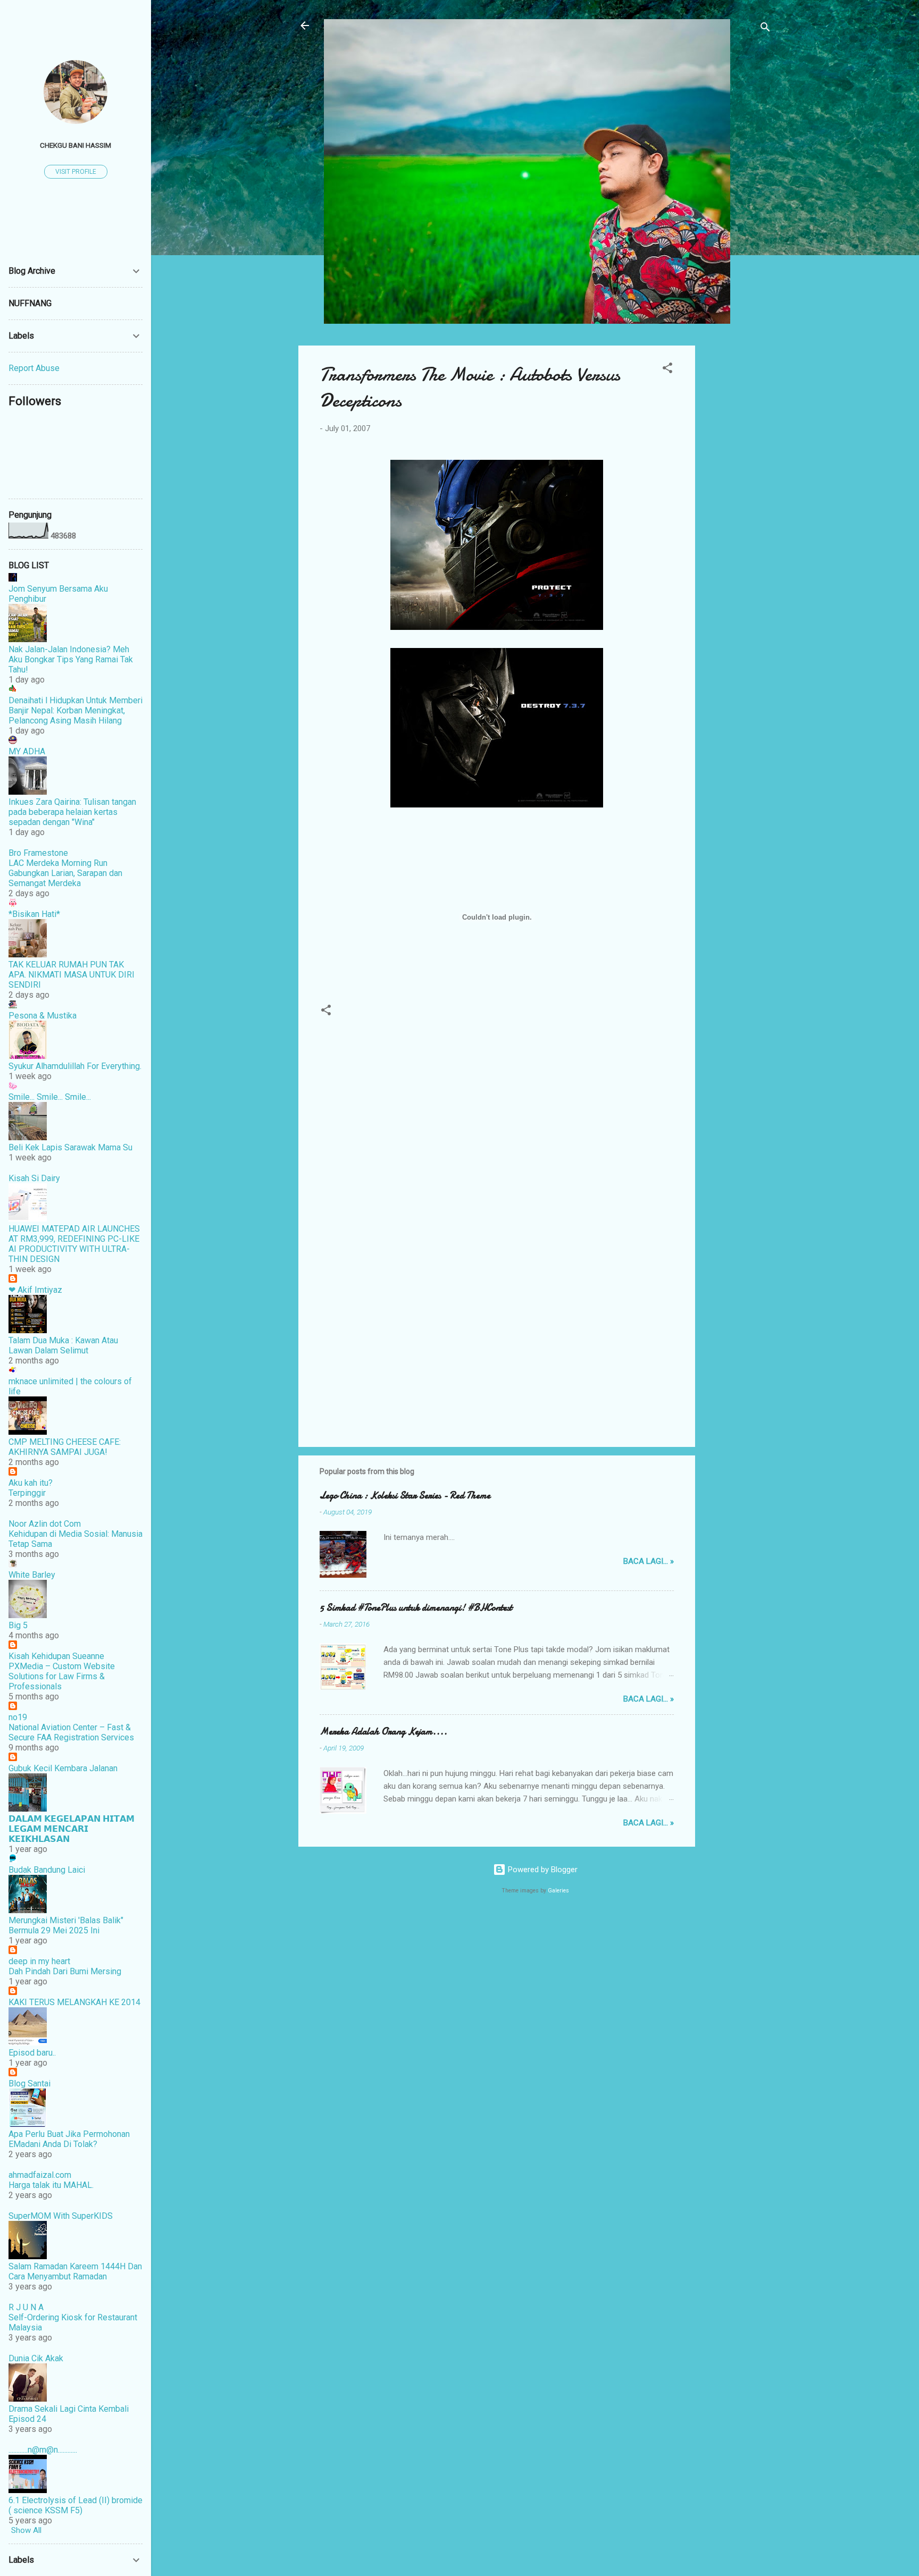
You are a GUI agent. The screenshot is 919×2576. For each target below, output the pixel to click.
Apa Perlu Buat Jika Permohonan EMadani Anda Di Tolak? (69, 2139)
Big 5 (18, 1625)
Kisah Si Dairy (34, 1178)
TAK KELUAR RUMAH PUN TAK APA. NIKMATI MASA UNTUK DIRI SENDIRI (72, 975)
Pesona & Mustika (43, 1016)
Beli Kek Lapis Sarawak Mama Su (70, 1147)
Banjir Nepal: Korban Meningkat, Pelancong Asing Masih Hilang (67, 715)
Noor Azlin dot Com (45, 1524)
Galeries (558, 1891)
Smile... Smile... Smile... (50, 1097)
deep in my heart (39, 1961)
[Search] (765, 29)
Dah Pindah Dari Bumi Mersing (65, 1971)
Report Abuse (34, 368)
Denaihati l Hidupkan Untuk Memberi (76, 700)
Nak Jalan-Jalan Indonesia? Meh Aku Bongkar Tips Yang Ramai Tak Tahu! (71, 659)
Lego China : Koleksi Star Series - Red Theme (405, 1496)
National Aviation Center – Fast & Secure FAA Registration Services (71, 1732)
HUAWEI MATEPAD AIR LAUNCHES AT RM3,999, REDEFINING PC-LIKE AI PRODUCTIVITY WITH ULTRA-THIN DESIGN (74, 1244)
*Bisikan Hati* (34, 914)
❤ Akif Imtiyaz (35, 1290)
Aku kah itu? (31, 1483)
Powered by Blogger (542, 1870)
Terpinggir (27, 1493)
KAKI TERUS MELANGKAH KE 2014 (74, 2002)
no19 (18, 1717)
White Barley (32, 1575)
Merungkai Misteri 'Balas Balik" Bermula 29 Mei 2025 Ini (66, 1925)
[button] (667, 370)
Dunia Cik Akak (36, 2358)
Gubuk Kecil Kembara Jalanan (63, 1768)
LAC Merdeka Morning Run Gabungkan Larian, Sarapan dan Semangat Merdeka (65, 873)
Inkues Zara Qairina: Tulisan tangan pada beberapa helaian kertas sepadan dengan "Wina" (72, 812)
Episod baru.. (32, 2053)
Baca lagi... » (649, 1561)
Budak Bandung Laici (47, 1870)
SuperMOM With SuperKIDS (61, 2216)
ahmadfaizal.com (40, 2175)
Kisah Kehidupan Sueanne (56, 1656)
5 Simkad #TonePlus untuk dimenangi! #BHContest (416, 1608)
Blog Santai (30, 2083)
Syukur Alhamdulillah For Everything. (75, 1066)
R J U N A (26, 2307)
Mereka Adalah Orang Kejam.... (383, 1732)
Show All (26, 2530)
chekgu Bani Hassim (76, 145)
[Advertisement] (738, 505)
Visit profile (76, 172)
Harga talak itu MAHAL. (51, 2185)
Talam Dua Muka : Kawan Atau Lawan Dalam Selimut (63, 1345)
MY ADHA (27, 751)
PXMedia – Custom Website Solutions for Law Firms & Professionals (62, 1676)
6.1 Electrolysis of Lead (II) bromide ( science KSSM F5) (76, 2505)
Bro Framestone (38, 853)
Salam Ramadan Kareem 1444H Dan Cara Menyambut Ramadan (75, 2271)
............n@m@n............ (43, 2450)
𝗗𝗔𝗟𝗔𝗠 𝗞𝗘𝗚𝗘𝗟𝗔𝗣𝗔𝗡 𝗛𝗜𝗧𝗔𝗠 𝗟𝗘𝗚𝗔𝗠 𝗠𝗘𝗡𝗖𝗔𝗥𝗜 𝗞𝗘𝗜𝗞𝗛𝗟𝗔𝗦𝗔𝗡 (72, 1829)
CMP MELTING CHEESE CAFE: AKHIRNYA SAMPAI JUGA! (65, 1447)
